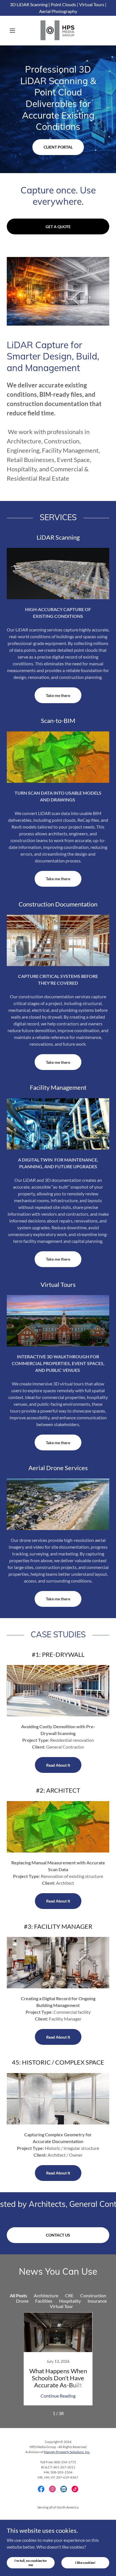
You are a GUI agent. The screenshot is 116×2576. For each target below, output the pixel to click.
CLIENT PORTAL (58, 147)
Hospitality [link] (70, 2301)
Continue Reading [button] (58, 2396)
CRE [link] (69, 2295)
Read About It (58, 1765)
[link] (58, 30)
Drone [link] (22, 2301)
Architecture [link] (46, 2295)
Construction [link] (93, 2295)
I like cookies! (85, 2563)
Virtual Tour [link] (61, 2306)
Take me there (58, 695)
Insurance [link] (97, 2301)
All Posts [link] (18, 2295)
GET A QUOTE (58, 227)
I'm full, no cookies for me (31, 2562)
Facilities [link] (44, 2301)
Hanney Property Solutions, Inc (67, 2452)
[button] (14, 30)
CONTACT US (58, 2235)
